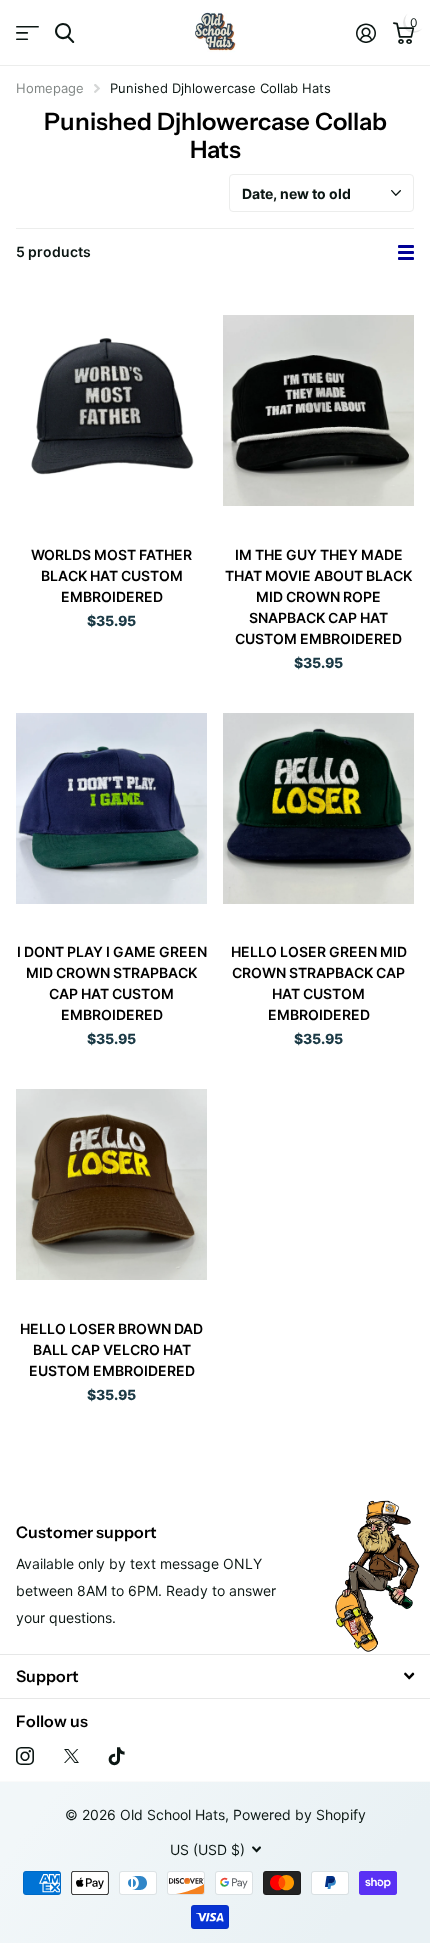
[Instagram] (25, 1756)
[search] (64, 33)
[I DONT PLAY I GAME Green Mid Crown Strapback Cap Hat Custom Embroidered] (111, 808)
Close (215, 1676)
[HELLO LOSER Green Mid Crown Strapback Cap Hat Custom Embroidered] (318, 808)
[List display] (406, 252)
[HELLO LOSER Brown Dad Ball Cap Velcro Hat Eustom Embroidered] (111, 1184)
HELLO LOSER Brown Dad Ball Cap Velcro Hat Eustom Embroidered (111, 1349)
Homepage (50, 88)
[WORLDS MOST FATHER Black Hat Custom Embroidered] (111, 410)
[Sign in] (365, 33)
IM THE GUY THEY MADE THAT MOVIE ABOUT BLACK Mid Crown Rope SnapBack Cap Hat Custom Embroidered (318, 596)
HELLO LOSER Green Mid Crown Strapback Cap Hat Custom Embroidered (319, 983)
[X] (71, 1756)
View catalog (27, 33)
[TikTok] (117, 1756)
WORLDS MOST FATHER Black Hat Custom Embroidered (111, 575)
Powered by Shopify (299, 1814)
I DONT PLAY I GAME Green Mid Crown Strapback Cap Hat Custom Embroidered (112, 983)
